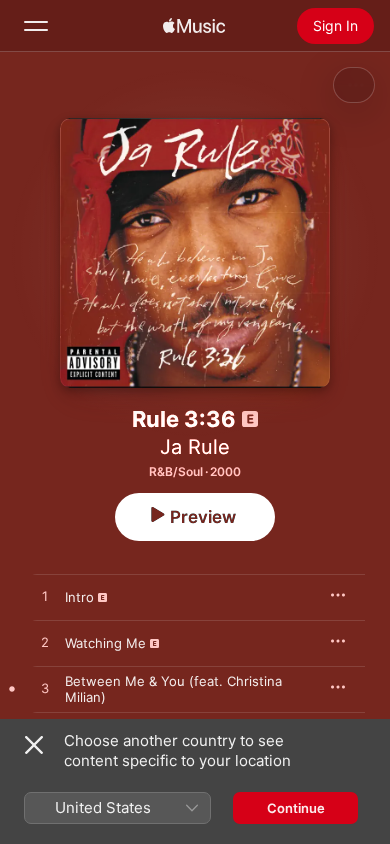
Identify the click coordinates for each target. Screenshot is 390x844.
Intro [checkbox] (79, 597)
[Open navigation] (36, 26)
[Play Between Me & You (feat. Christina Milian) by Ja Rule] (45, 689)
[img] (194, 26)
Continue (296, 808)
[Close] (34, 745)
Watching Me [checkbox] (105, 643)
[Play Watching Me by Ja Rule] (45, 643)
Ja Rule (195, 447)
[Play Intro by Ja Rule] (45, 597)
